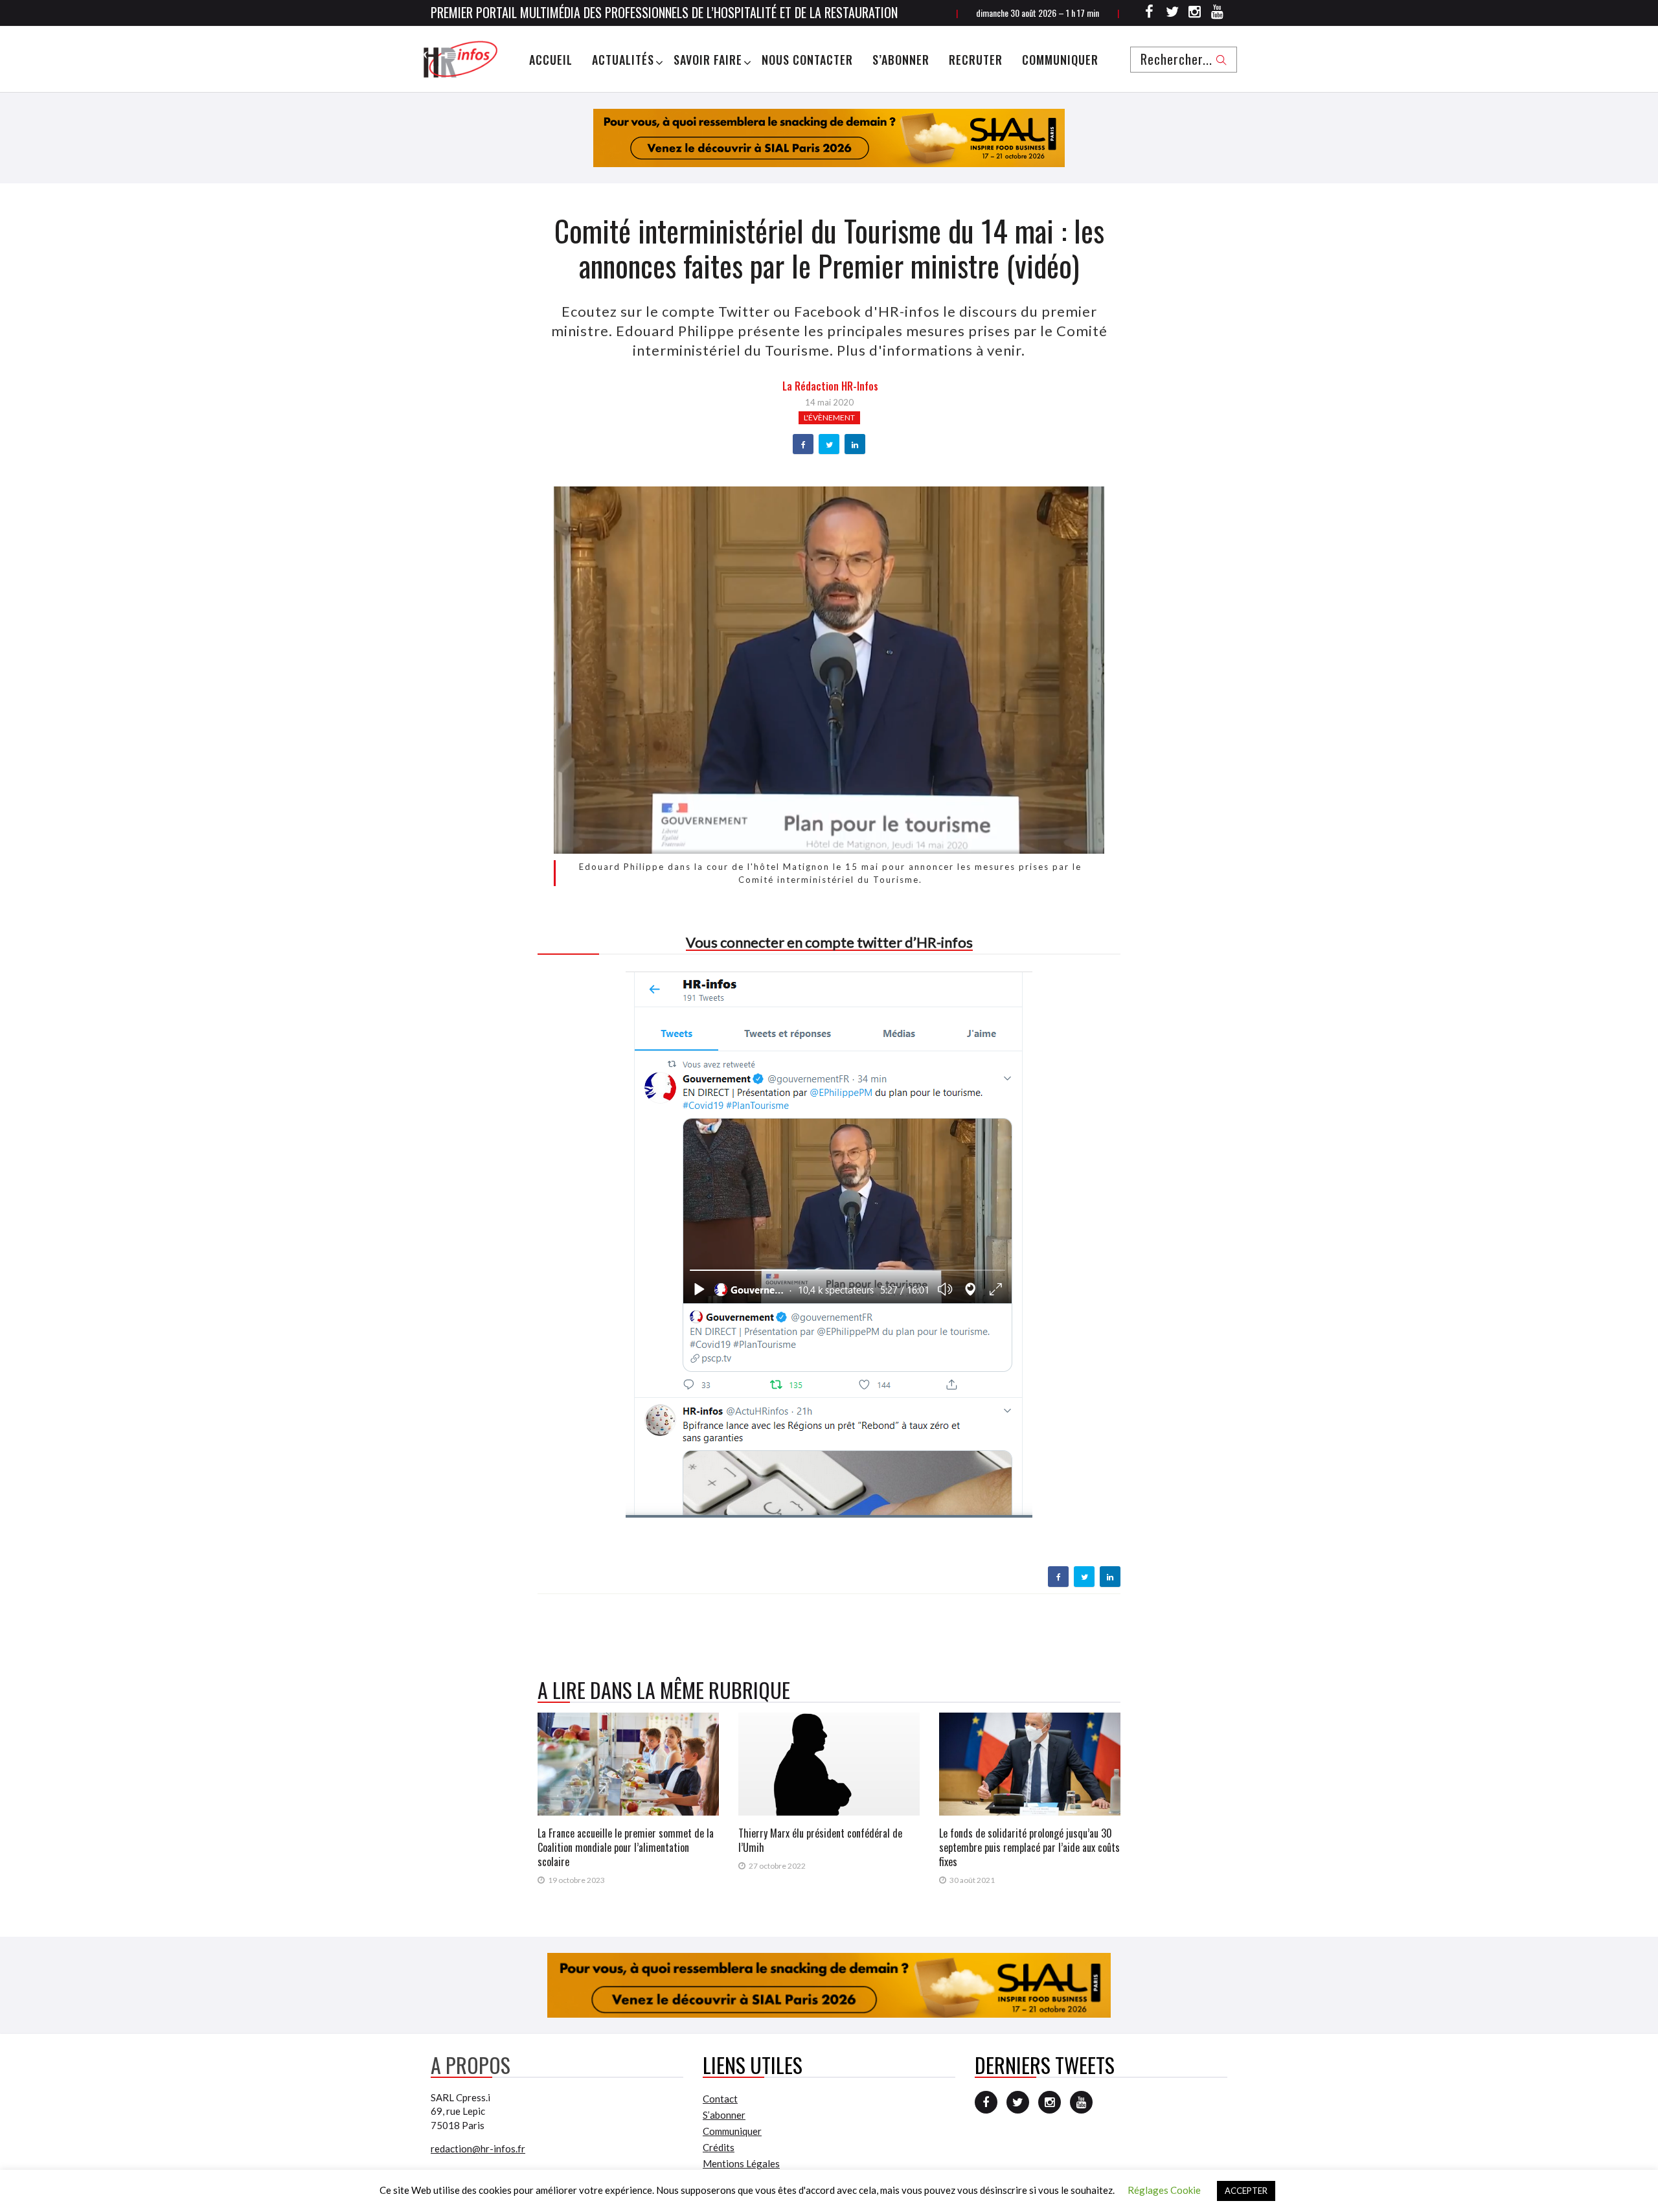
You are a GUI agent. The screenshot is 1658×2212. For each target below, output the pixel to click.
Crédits (719, 2147)
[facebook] (803, 445)
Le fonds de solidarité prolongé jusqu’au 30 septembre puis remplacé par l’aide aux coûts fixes (1029, 1847)
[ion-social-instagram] (1195, 14)
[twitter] (829, 445)
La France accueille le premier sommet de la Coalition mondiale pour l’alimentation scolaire (626, 1847)
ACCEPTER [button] (1246, 2191)
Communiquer (1060, 60)
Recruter (976, 60)
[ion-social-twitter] (1172, 14)
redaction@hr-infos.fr (478, 2149)
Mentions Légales (741, 2163)
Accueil (551, 60)
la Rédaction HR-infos (830, 386)
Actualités (623, 60)
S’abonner (901, 60)
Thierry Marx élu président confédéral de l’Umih (820, 1840)
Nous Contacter (807, 60)
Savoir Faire (708, 60)
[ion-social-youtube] (1218, 14)
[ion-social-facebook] (1150, 14)
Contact (720, 2099)
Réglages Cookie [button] (1164, 2190)
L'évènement (829, 417)
